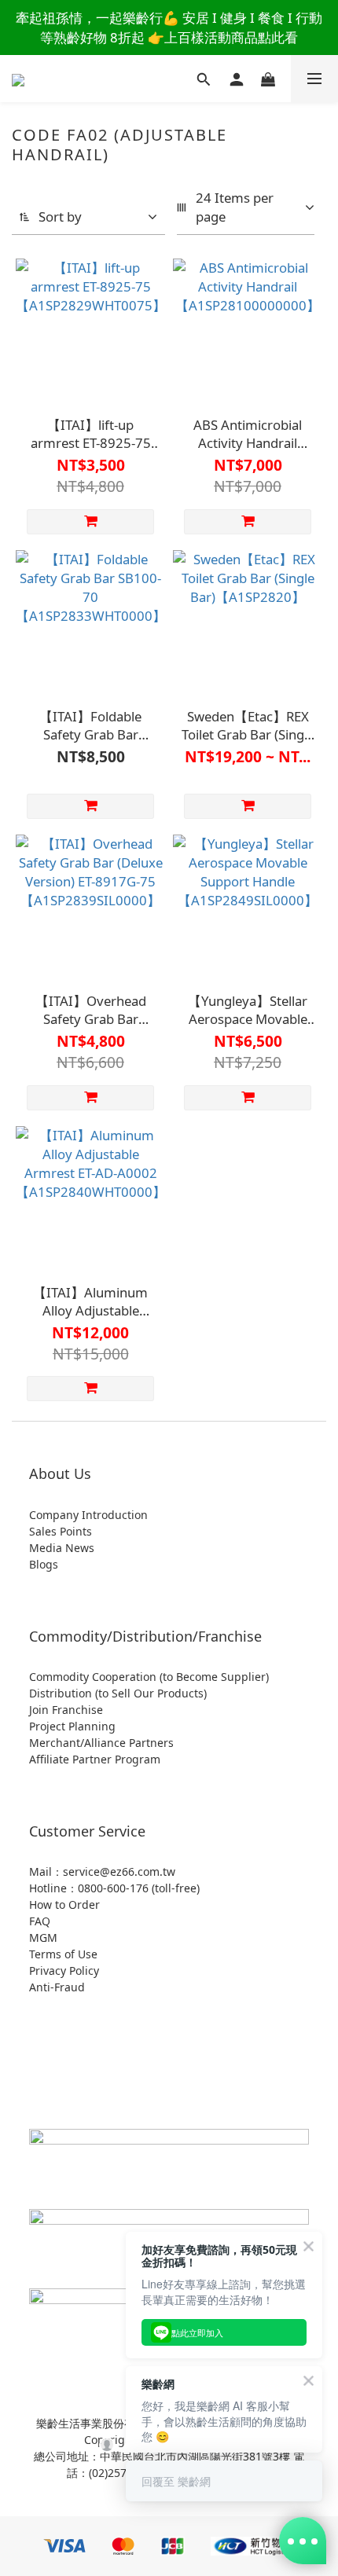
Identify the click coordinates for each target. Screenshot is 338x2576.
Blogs (44, 1564)
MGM (43, 1938)
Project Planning (72, 1726)
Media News (62, 1548)
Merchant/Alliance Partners (101, 1743)
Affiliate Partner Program (95, 1759)
